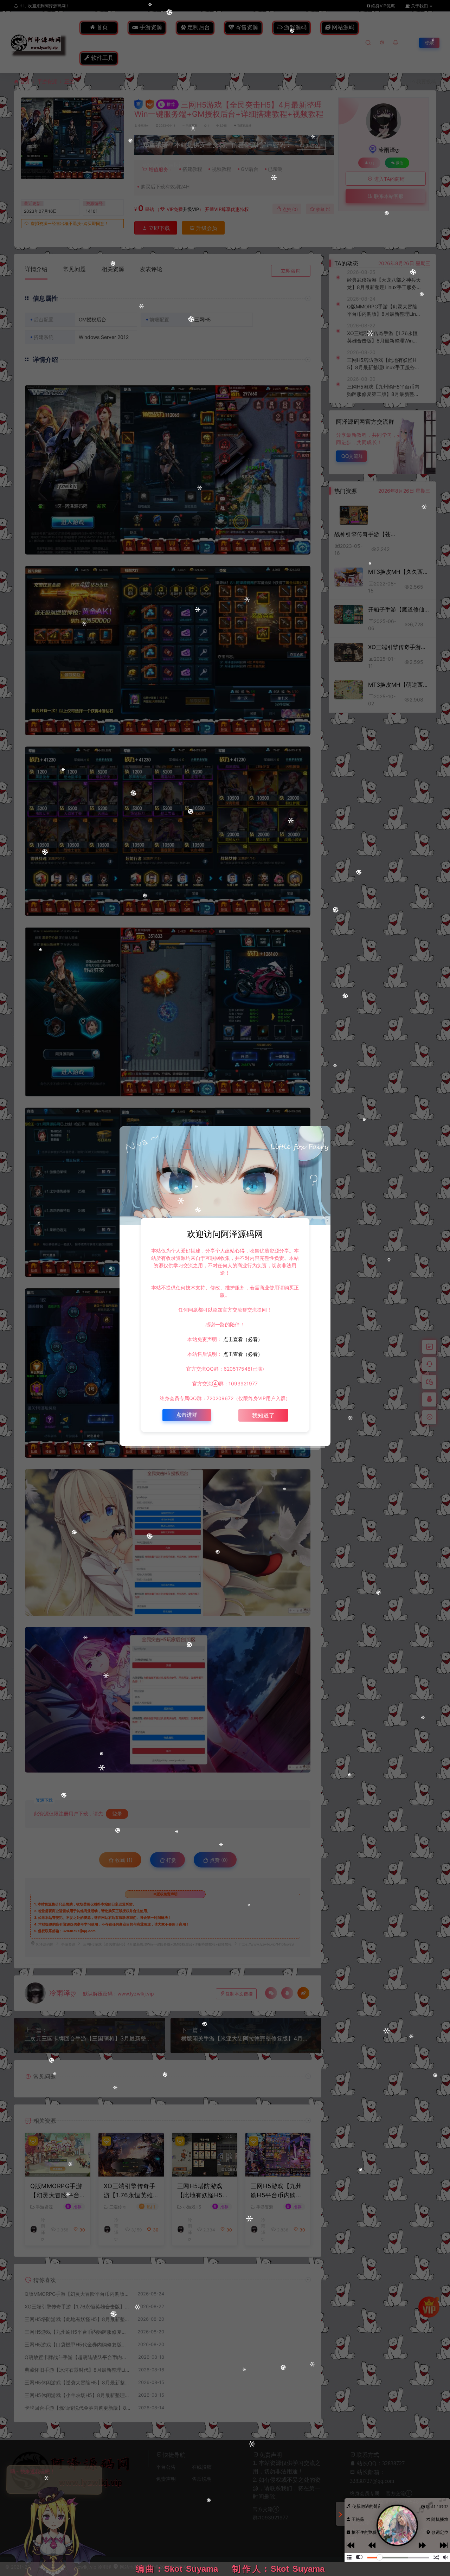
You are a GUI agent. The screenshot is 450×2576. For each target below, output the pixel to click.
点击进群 (187, 1415)
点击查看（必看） (242, 1339)
